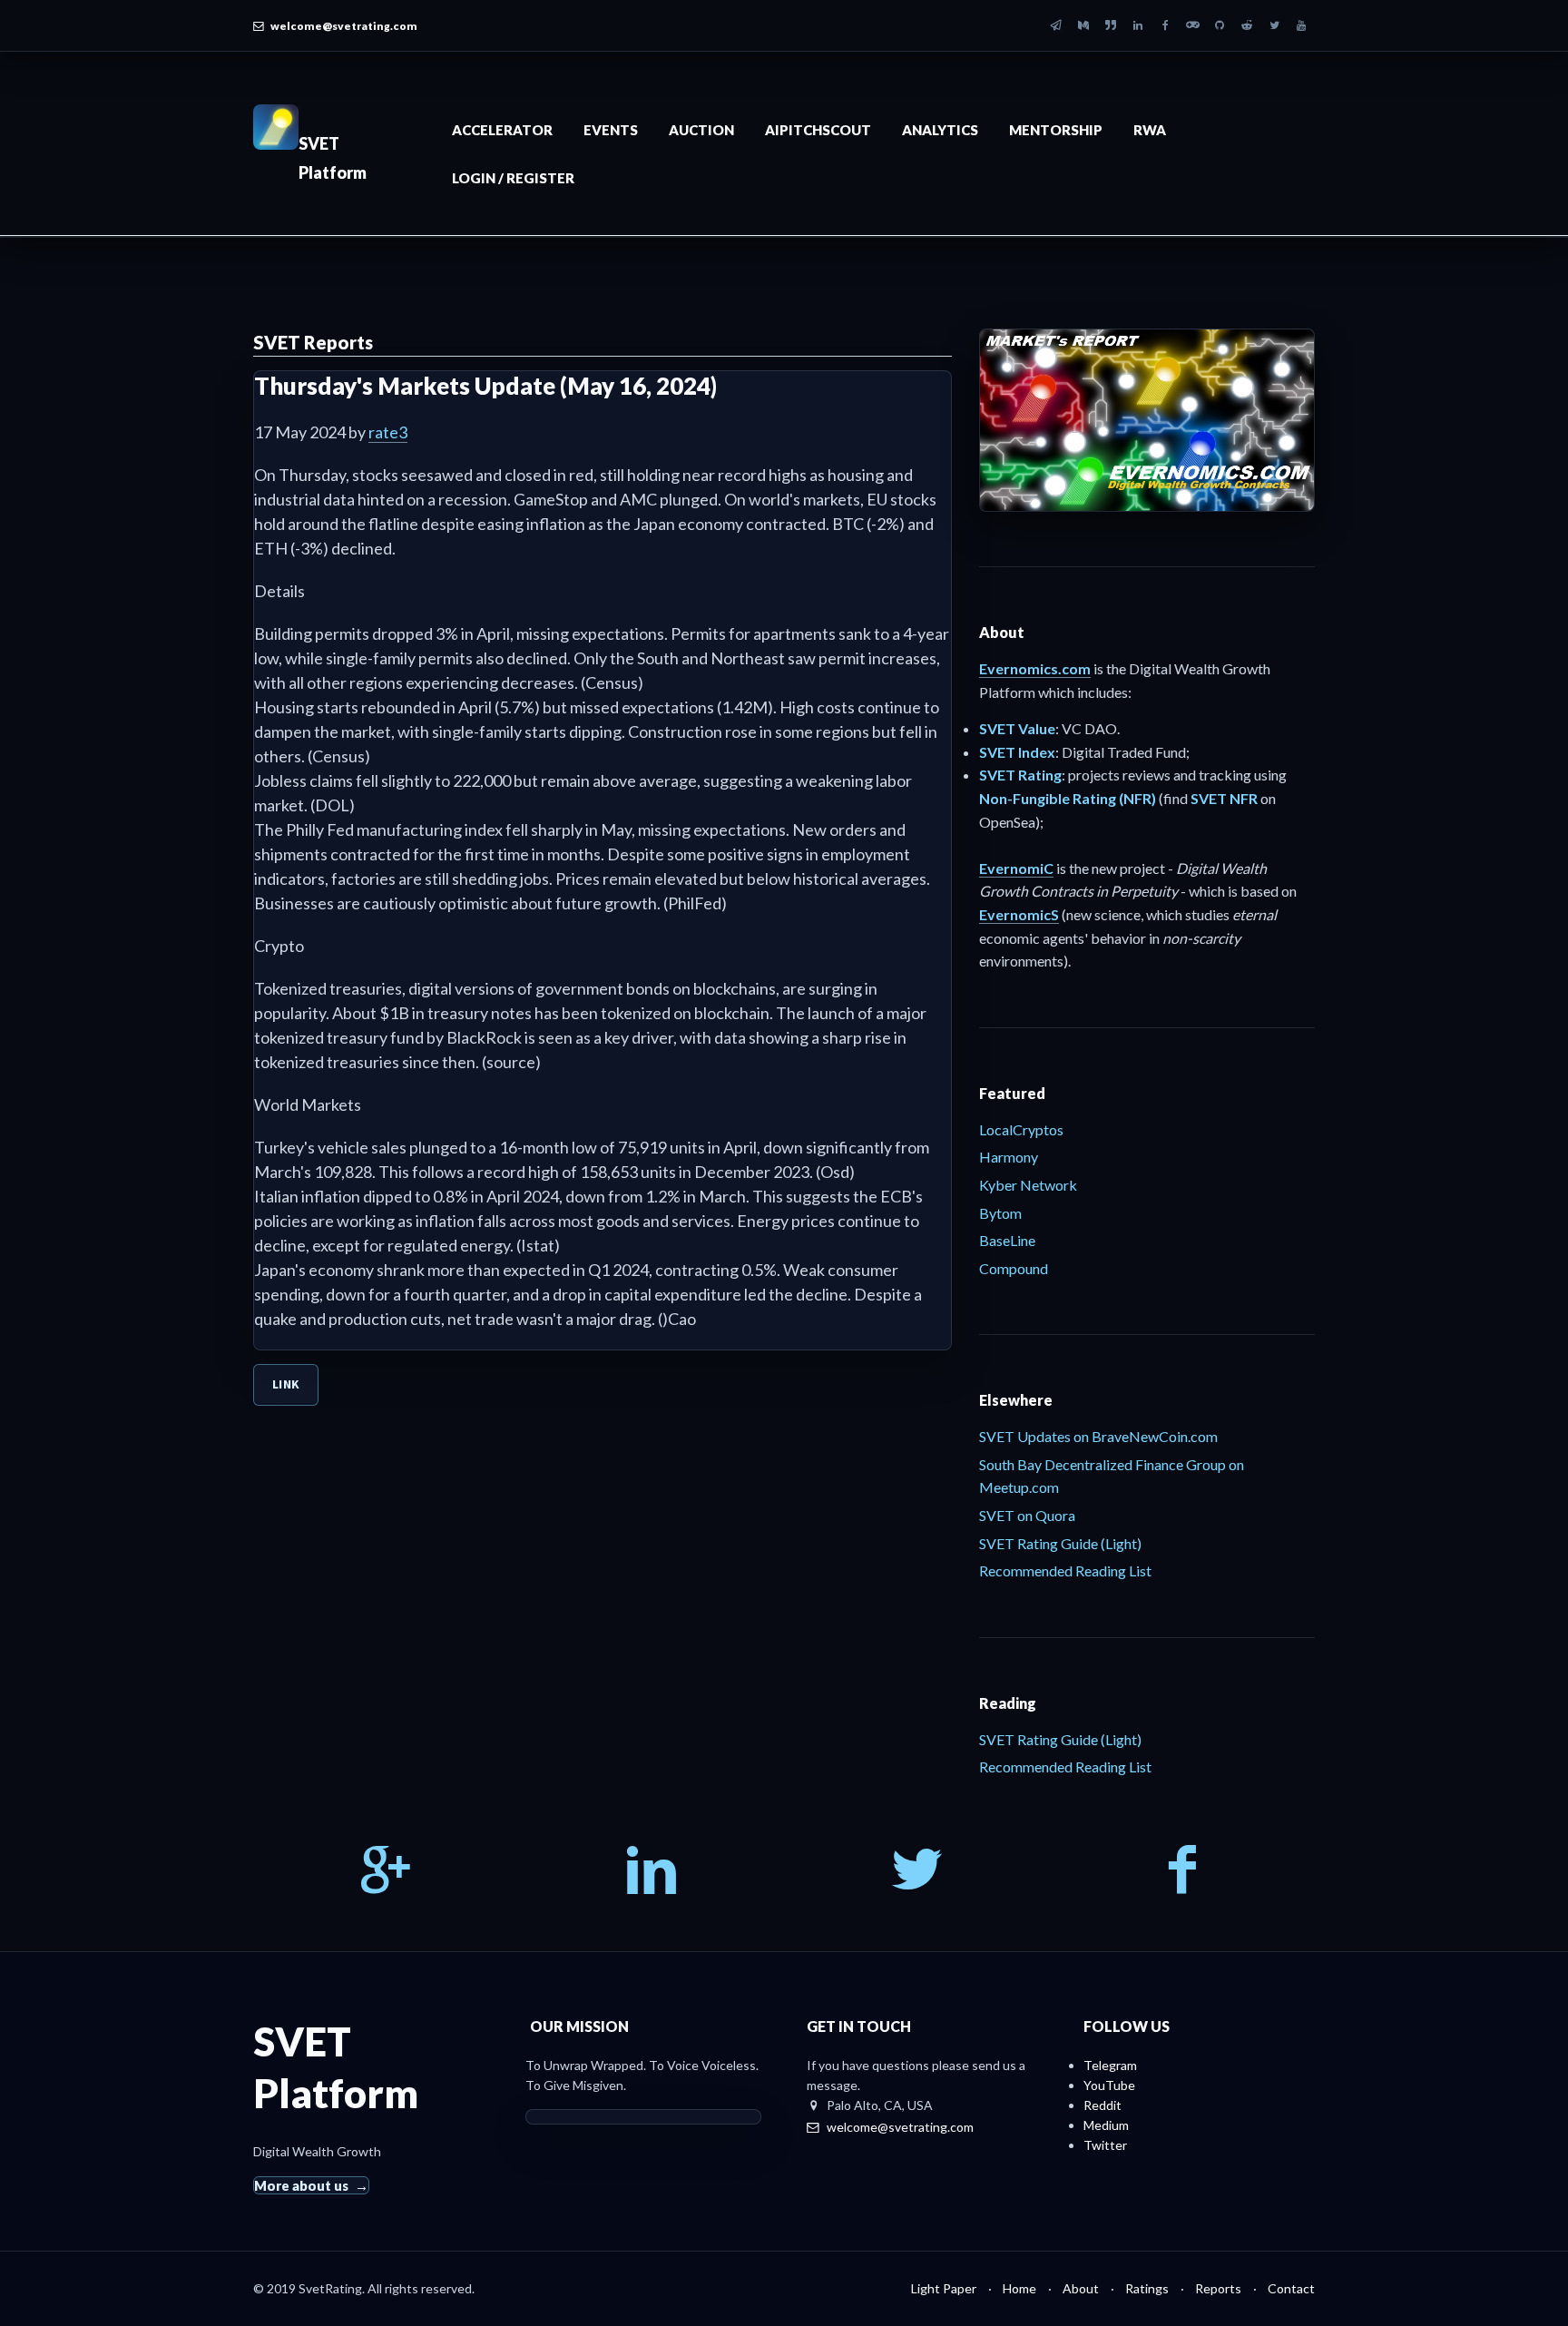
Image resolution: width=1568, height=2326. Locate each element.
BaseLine (1007, 1240)
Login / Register (513, 178)
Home (1019, 2288)
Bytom (1000, 1213)
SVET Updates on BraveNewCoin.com (1098, 1436)
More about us (301, 2185)
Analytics (940, 130)
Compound (1014, 1268)
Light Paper (944, 2288)
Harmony (1009, 1157)
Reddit (1102, 2105)
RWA (1150, 130)
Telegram (1110, 2065)
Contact (1291, 2288)
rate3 (388, 432)
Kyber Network (1028, 1185)
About (1081, 2288)
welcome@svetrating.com (344, 26)
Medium (1106, 2125)
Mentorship (1056, 130)
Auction (701, 130)
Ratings (1147, 2288)
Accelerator (502, 130)
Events (611, 130)
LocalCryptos (1021, 1129)
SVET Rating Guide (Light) (1060, 1543)
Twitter (1105, 2145)
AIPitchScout (818, 130)
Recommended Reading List (1065, 1570)
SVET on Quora (1027, 1515)
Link (286, 1384)
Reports (1218, 2288)
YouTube (1109, 2085)
